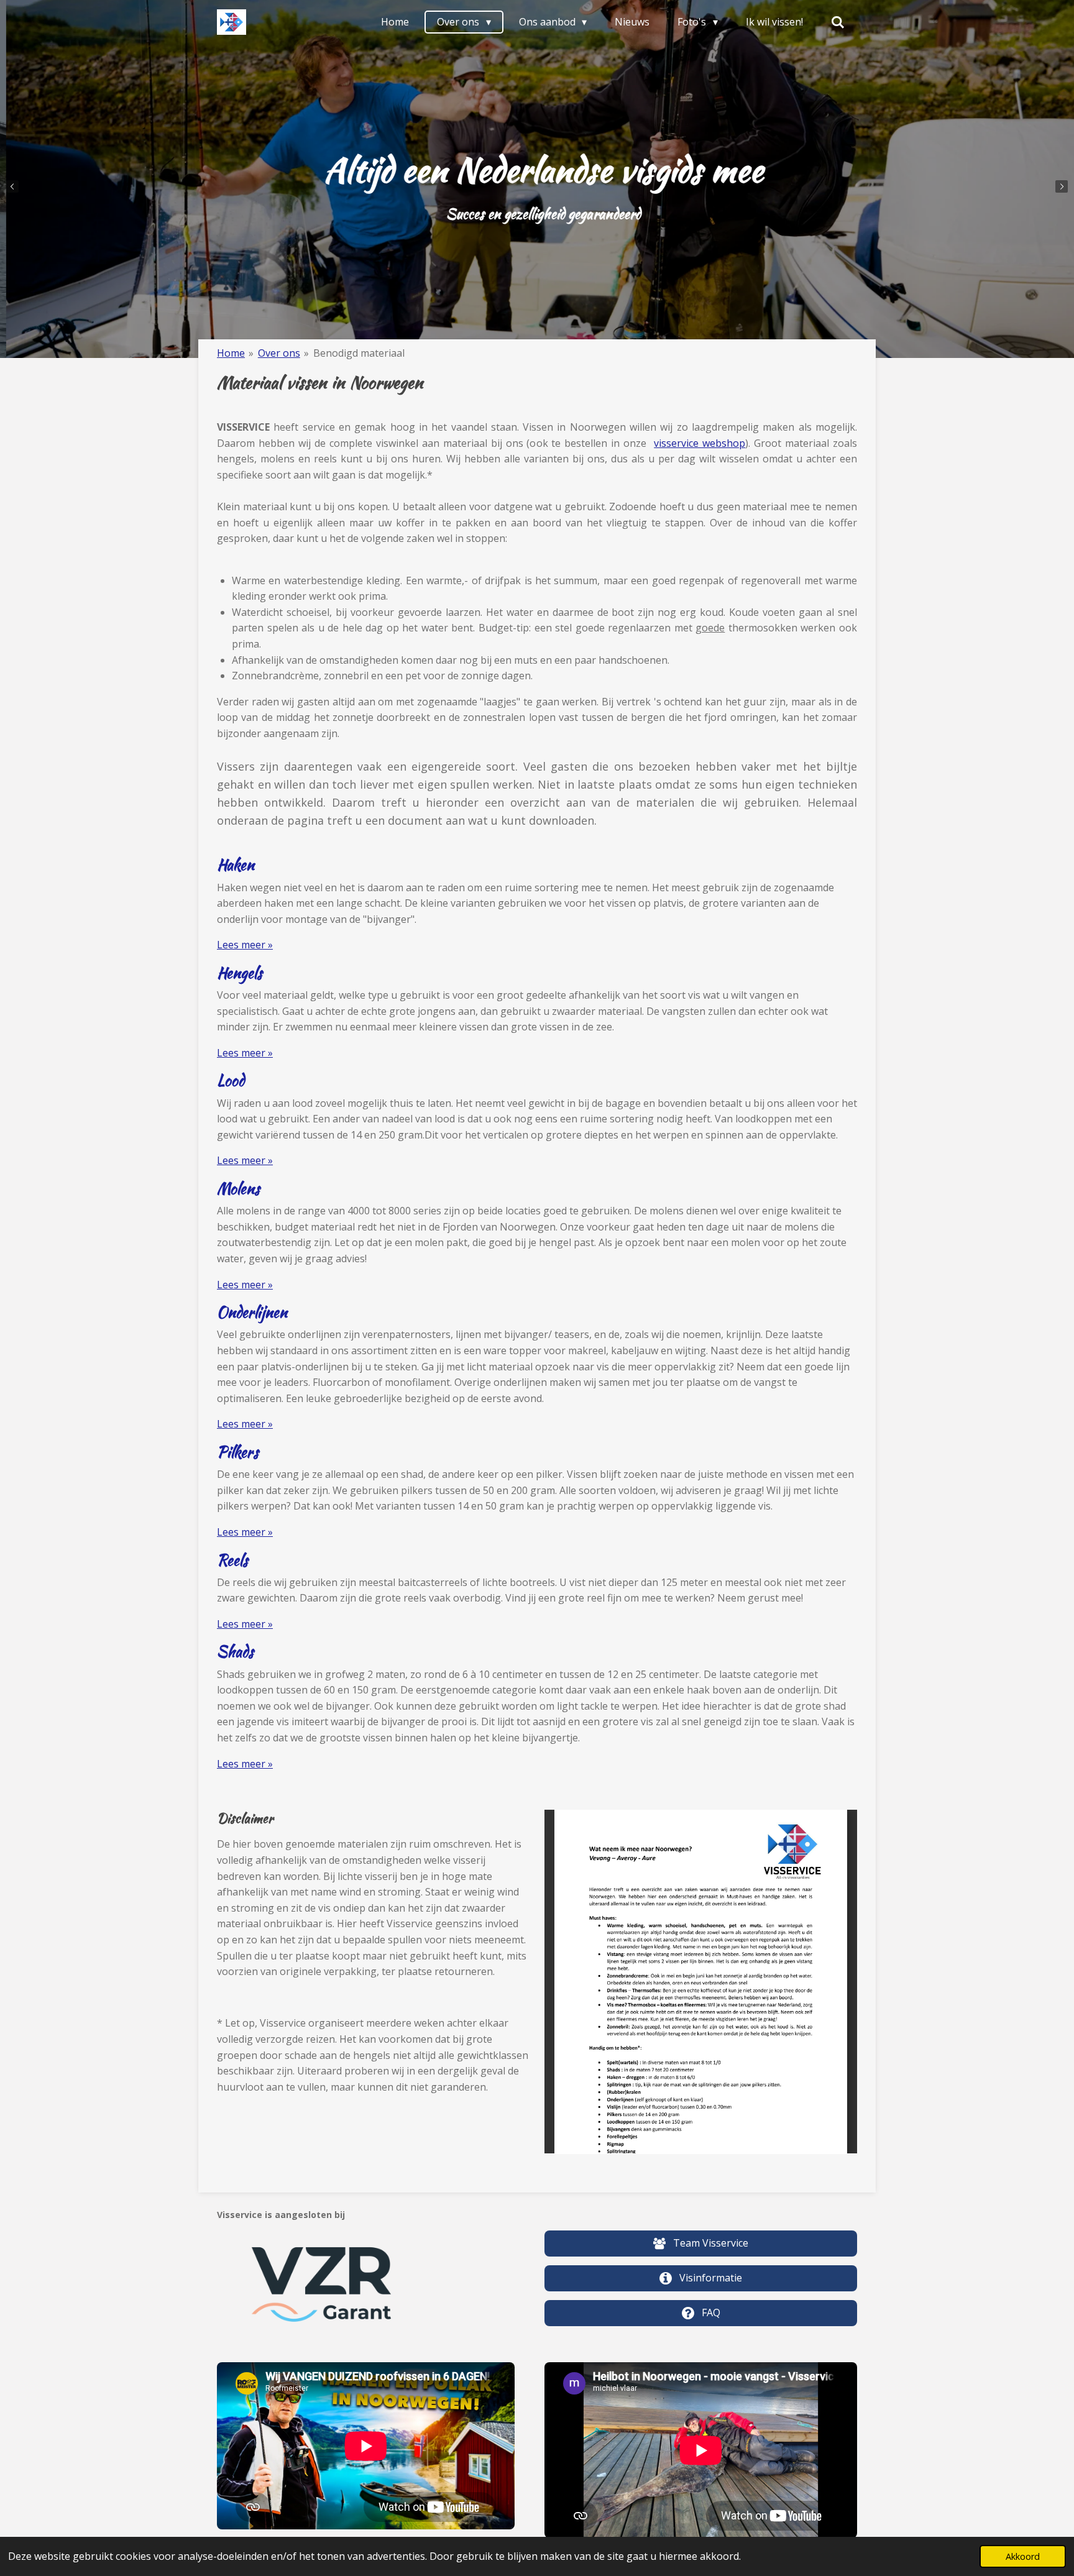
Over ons (279, 353)
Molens (238, 1189)
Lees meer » (245, 945)
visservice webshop (700, 443)
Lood (231, 1080)
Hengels (240, 973)
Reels (232, 1560)
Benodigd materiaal (359, 353)
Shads (235, 1652)
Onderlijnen (252, 1312)
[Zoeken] (838, 22)
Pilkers (238, 1452)
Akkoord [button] (1023, 2556)
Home (231, 353)
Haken (236, 865)
